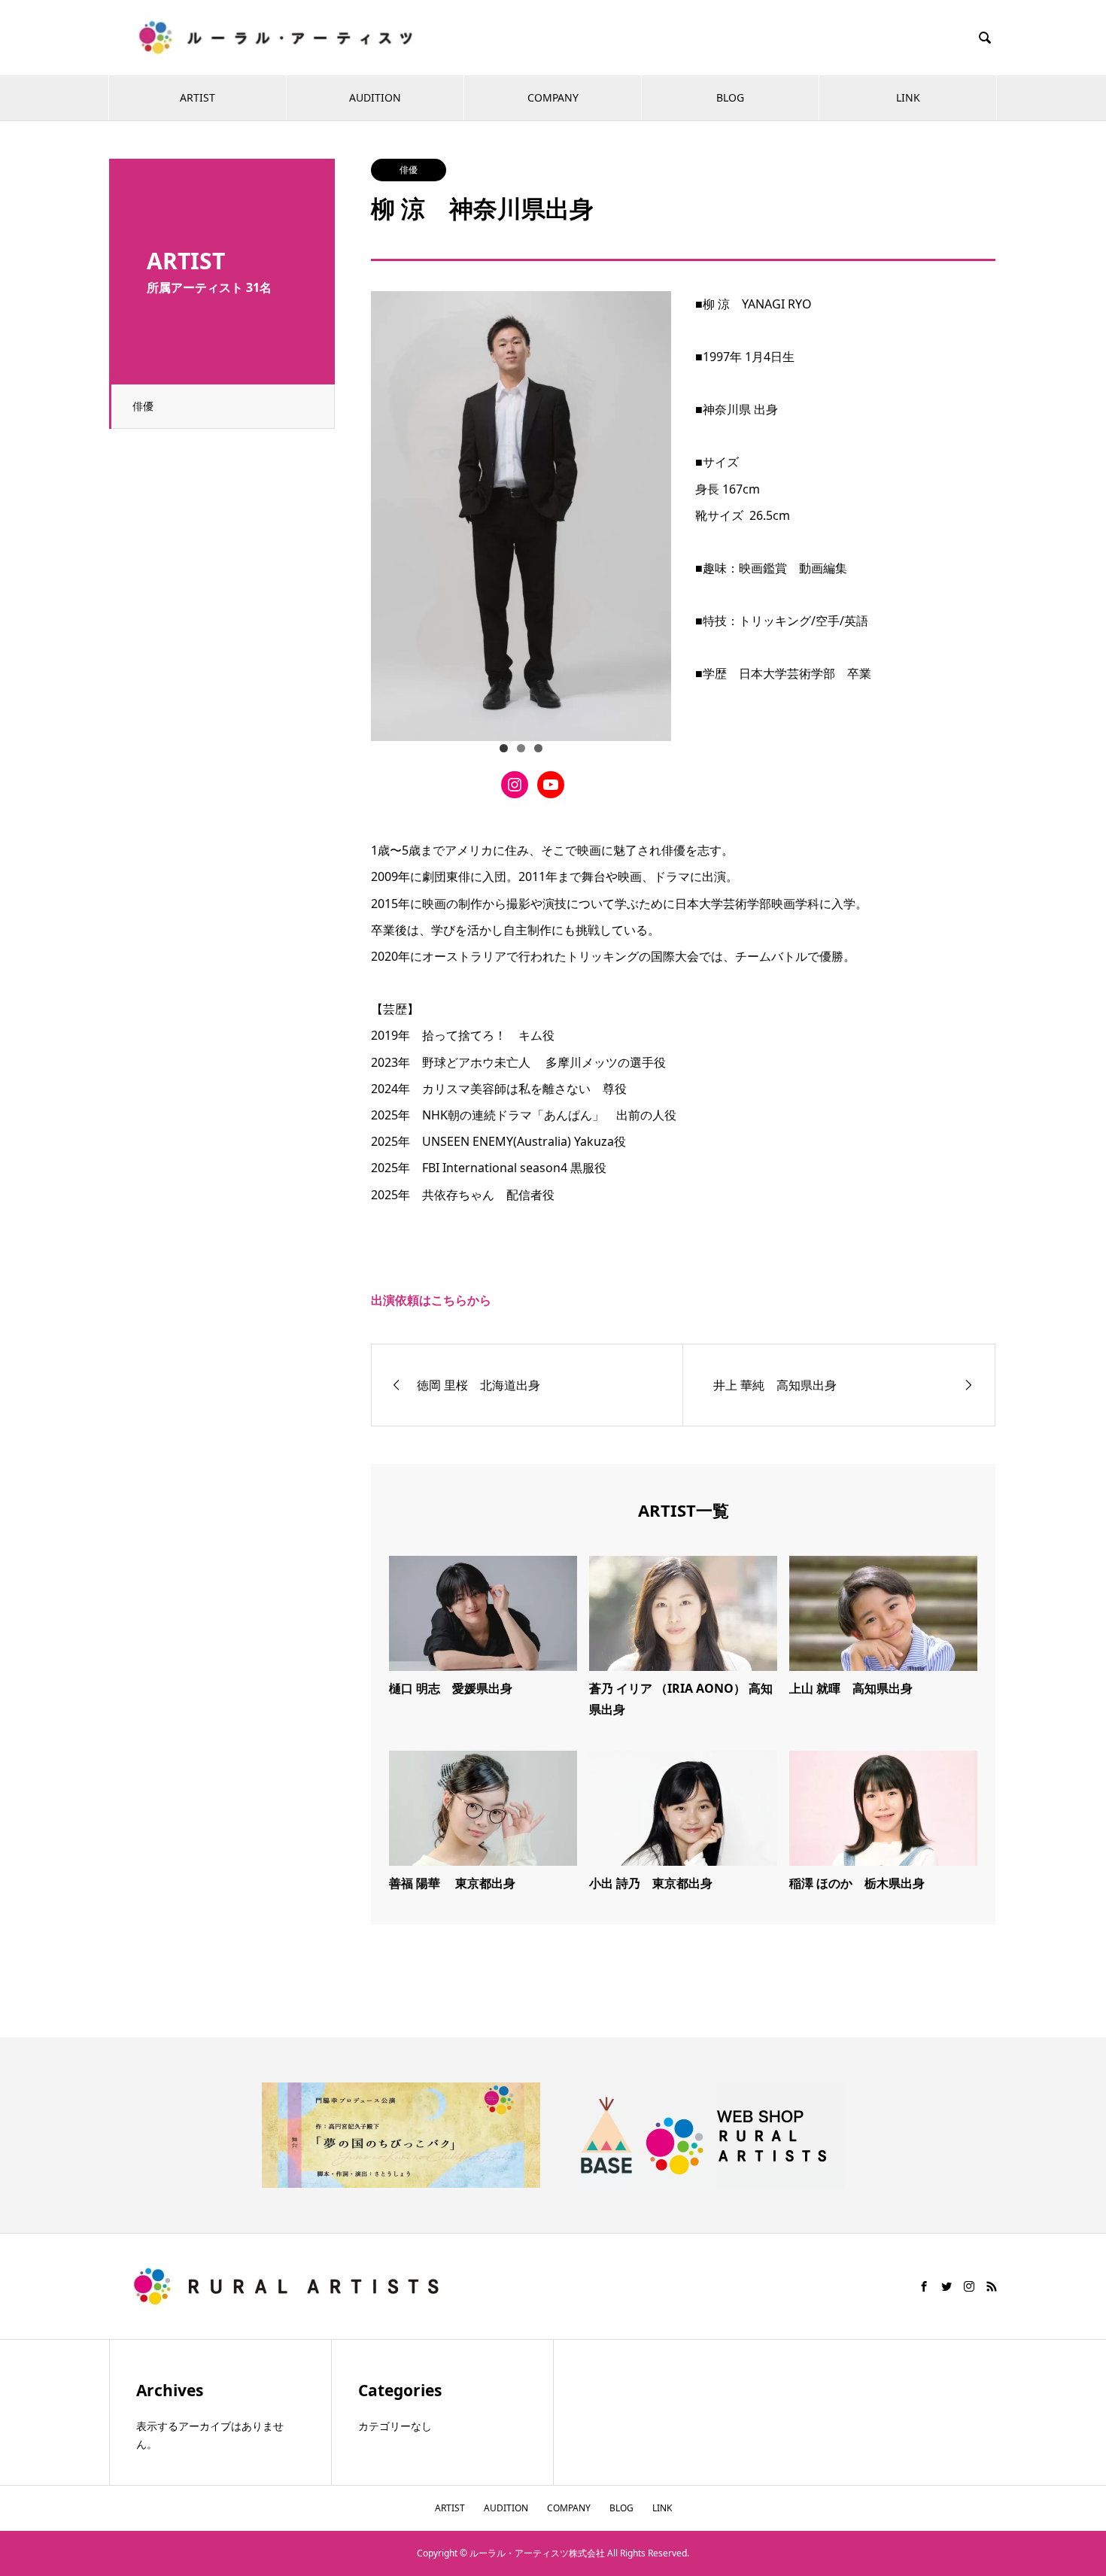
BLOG (730, 97)
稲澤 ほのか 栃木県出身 (857, 1883)
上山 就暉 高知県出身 (851, 1688)
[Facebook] (924, 2286)
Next (652, 512)
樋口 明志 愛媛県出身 (451, 1688)
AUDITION (375, 97)
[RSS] (992, 2286)
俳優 (143, 406)
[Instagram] (969, 2286)
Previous (390, 512)
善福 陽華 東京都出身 (452, 1883)
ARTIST (197, 97)
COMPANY (553, 97)
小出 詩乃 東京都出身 (651, 1883)
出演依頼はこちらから (431, 1300)
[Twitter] (946, 2286)
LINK (908, 97)
